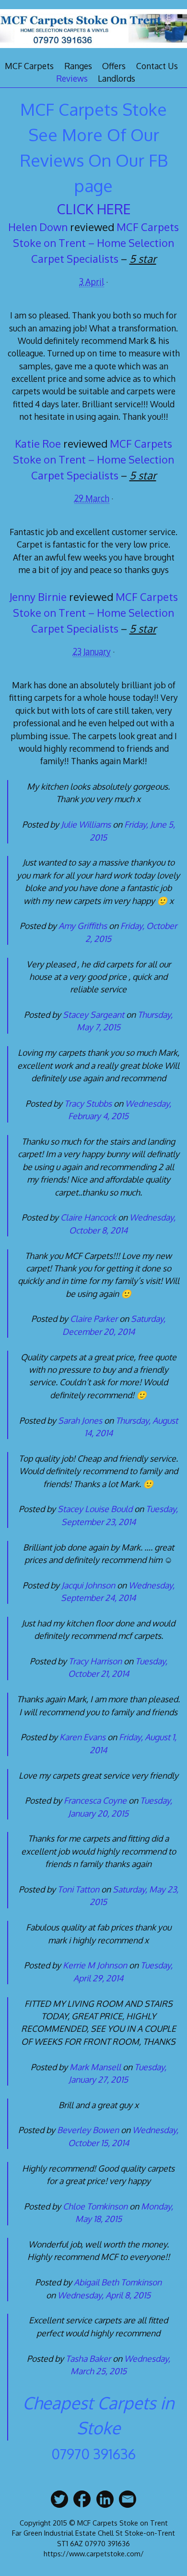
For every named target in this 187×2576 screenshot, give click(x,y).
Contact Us (157, 66)
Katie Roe (38, 443)
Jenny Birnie (38, 597)
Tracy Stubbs (88, 1103)
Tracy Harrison (95, 1661)
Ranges (78, 66)
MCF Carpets (29, 66)
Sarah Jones (80, 1420)
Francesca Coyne (95, 1800)
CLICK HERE (94, 209)
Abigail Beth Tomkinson (118, 2282)
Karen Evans (82, 1737)
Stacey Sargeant (93, 1014)
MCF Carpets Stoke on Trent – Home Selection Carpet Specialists (96, 243)
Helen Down (38, 227)
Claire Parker (94, 1319)
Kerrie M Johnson (95, 1965)
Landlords (117, 78)
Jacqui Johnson (88, 1585)
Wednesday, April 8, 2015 (104, 2295)
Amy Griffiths (83, 926)
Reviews (72, 78)
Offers (114, 66)
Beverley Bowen (88, 2130)
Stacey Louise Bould (95, 1509)
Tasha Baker (88, 2358)
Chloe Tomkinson (95, 2206)
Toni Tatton (78, 1889)
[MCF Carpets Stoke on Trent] (93, 49)
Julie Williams (86, 824)
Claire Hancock (88, 1217)
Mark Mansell (95, 2067)
